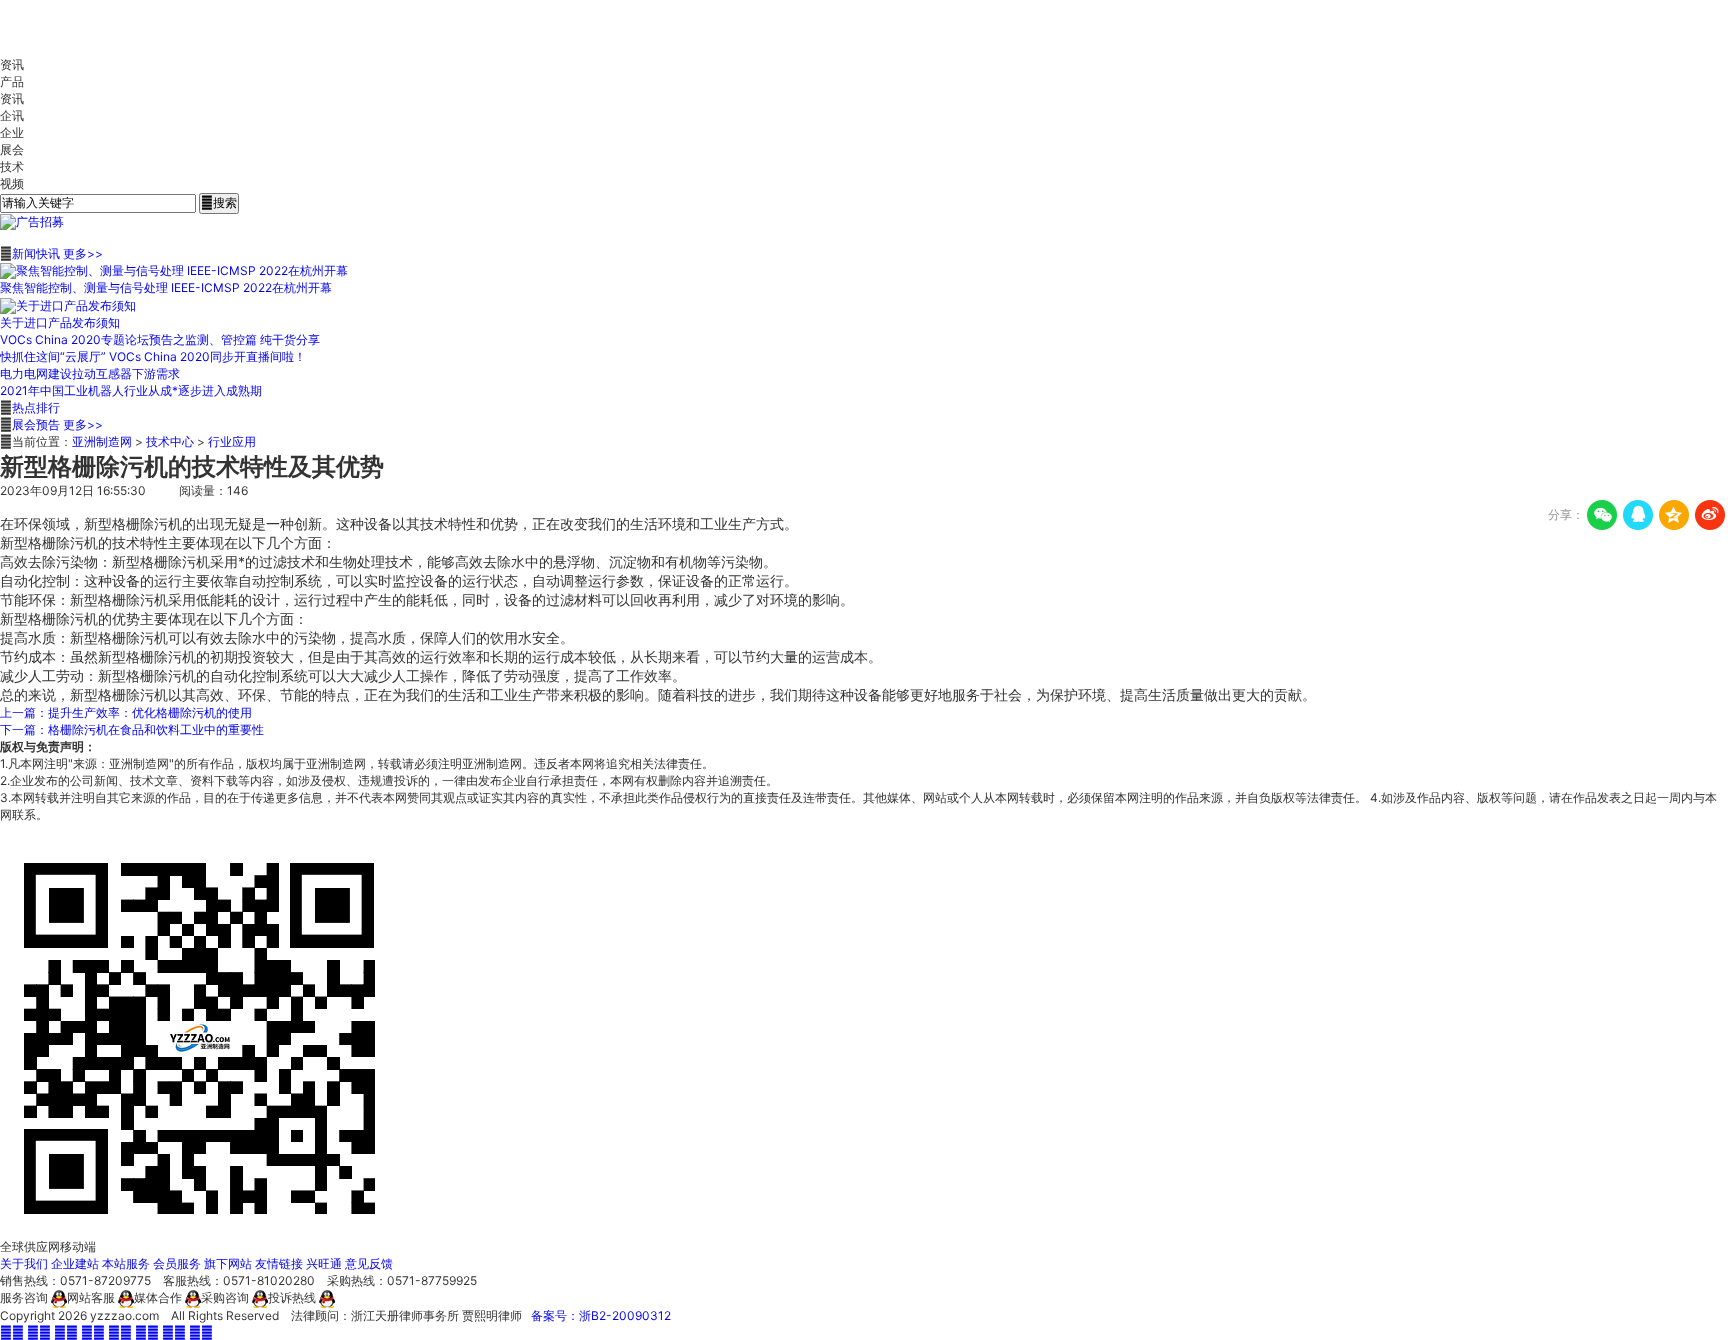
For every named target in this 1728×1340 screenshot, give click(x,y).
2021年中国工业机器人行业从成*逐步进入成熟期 (131, 390)
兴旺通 (324, 1263)
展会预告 (36, 424)
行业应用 (232, 441)
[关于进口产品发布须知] (68, 304)
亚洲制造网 (102, 441)
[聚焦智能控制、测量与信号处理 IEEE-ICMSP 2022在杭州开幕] (174, 270)
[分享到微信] (1602, 515)
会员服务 (177, 1263)
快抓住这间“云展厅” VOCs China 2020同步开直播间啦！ (153, 356)
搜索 (219, 202)
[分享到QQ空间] (1674, 515)
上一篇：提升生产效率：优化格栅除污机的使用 (126, 712)
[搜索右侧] (32, 221)
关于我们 (24, 1263)
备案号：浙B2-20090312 (601, 1315)
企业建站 (75, 1263)
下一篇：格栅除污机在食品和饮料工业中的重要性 (132, 729)
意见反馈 (369, 1263)
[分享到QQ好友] (1638, 515)
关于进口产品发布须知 (60, 322)
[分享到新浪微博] (1710, 515)
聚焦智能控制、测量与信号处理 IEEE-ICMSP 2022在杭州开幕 (166, 287)
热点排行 (36, 407)
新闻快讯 (36, 253)
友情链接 (279, 1263)
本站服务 (126, 1263)
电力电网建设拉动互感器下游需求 (90, 373)
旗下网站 (228, 1263)
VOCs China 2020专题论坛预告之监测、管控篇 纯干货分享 (160, 339)
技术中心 (170, 441)
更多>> (83, 253)
